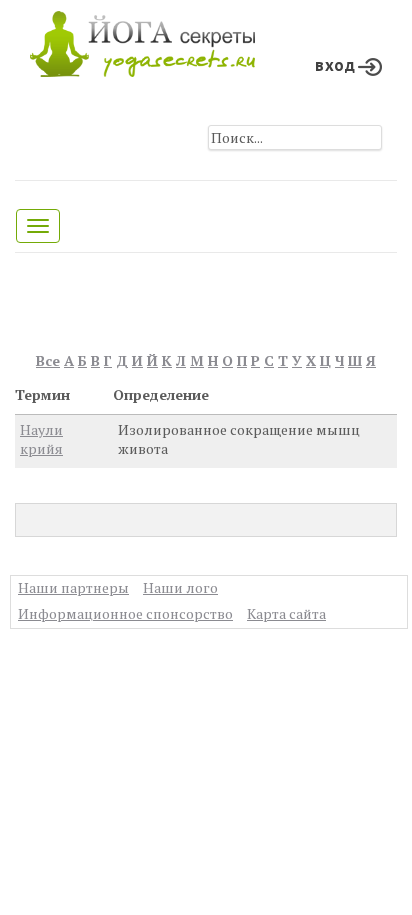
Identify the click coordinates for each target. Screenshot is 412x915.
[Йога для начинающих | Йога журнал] (142, 39)
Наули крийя (41, 439)
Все (48, 360)
